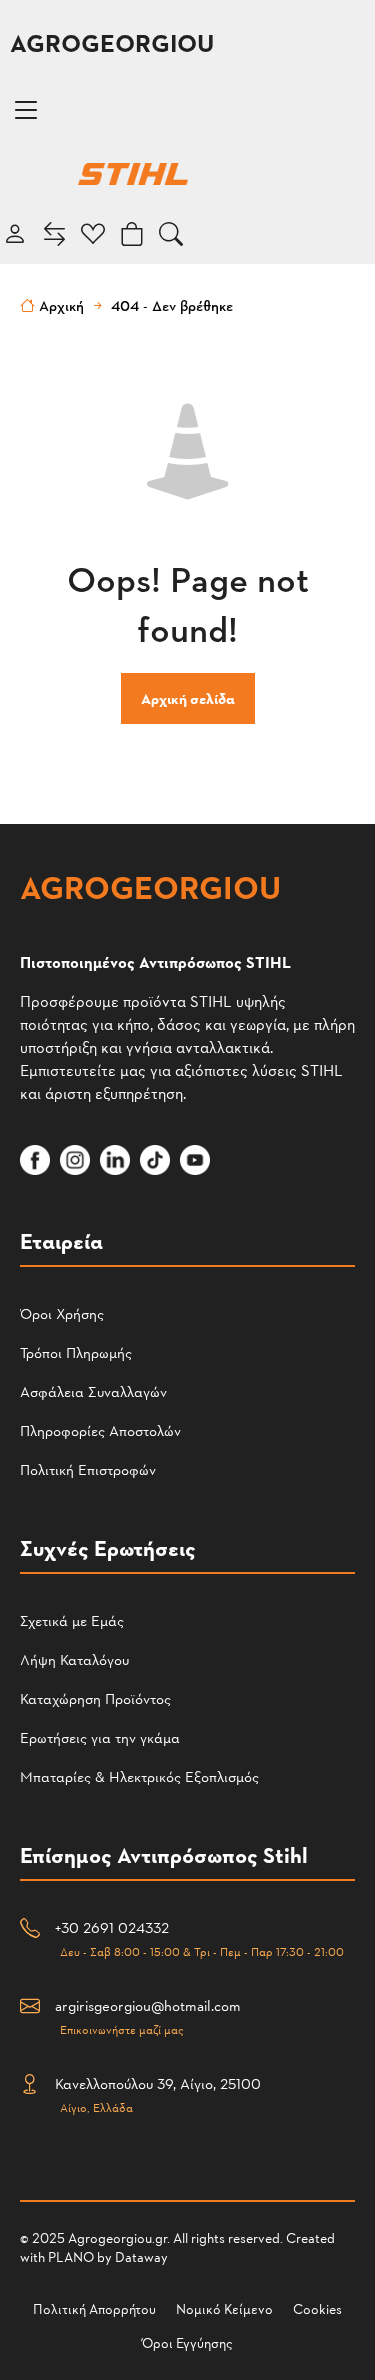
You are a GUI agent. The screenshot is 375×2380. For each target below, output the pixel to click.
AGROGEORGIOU (112, 42)
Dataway (141, 2256)
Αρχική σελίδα (188, 698)
